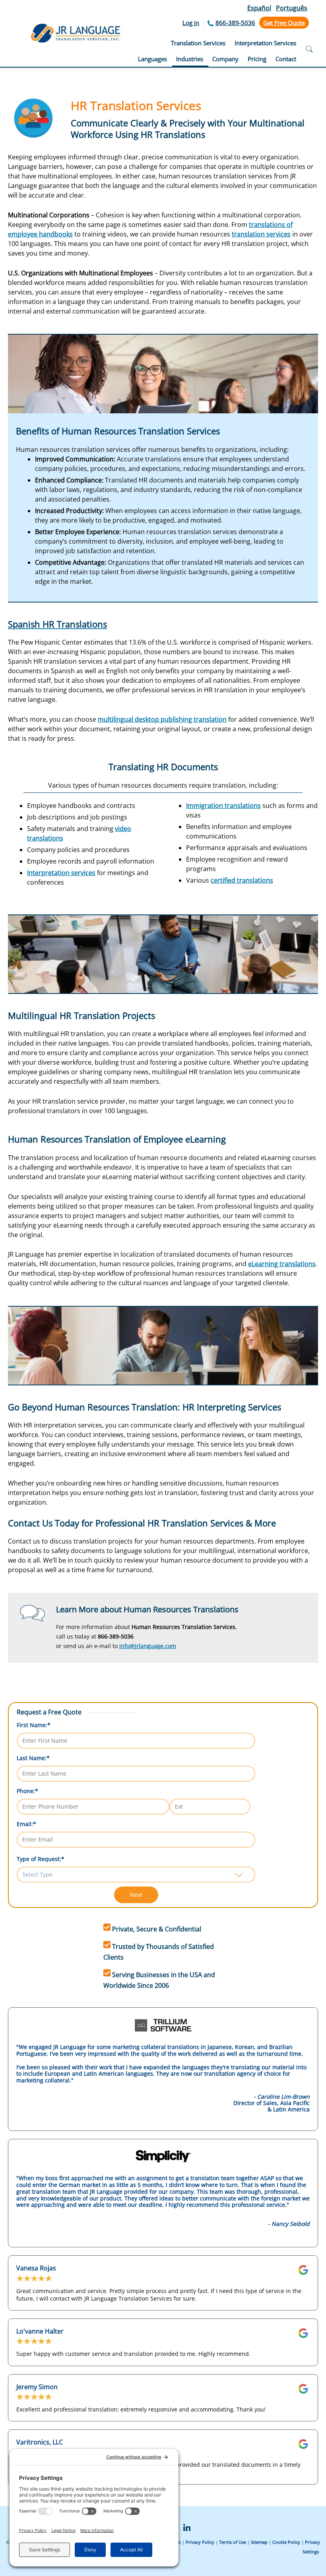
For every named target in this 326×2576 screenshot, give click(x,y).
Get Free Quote (284, 23)
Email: (26, 1824)
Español (259, 8)
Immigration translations (223, 806)
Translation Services (198, 43)
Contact (286, 59)
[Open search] (309, 50)
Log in (191, 23)
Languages (152, 59)
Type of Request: (41, 1859)
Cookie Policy (286, 2542)
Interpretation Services (265, 43)
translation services (261, 234)
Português (292, 8)
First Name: (34, 1725)
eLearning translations (282, 1264)
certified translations (242, 880)
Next (136, 1895)
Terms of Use (233, 2542)
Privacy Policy (200, 2542)
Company (225, 59)
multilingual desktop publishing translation (162, 719)
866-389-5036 (235, 23)
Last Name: (33, 1758)
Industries (190, 59)
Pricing (257, 59)
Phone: (27, 1791)
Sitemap (259, 2542)
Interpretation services (61, 873)
